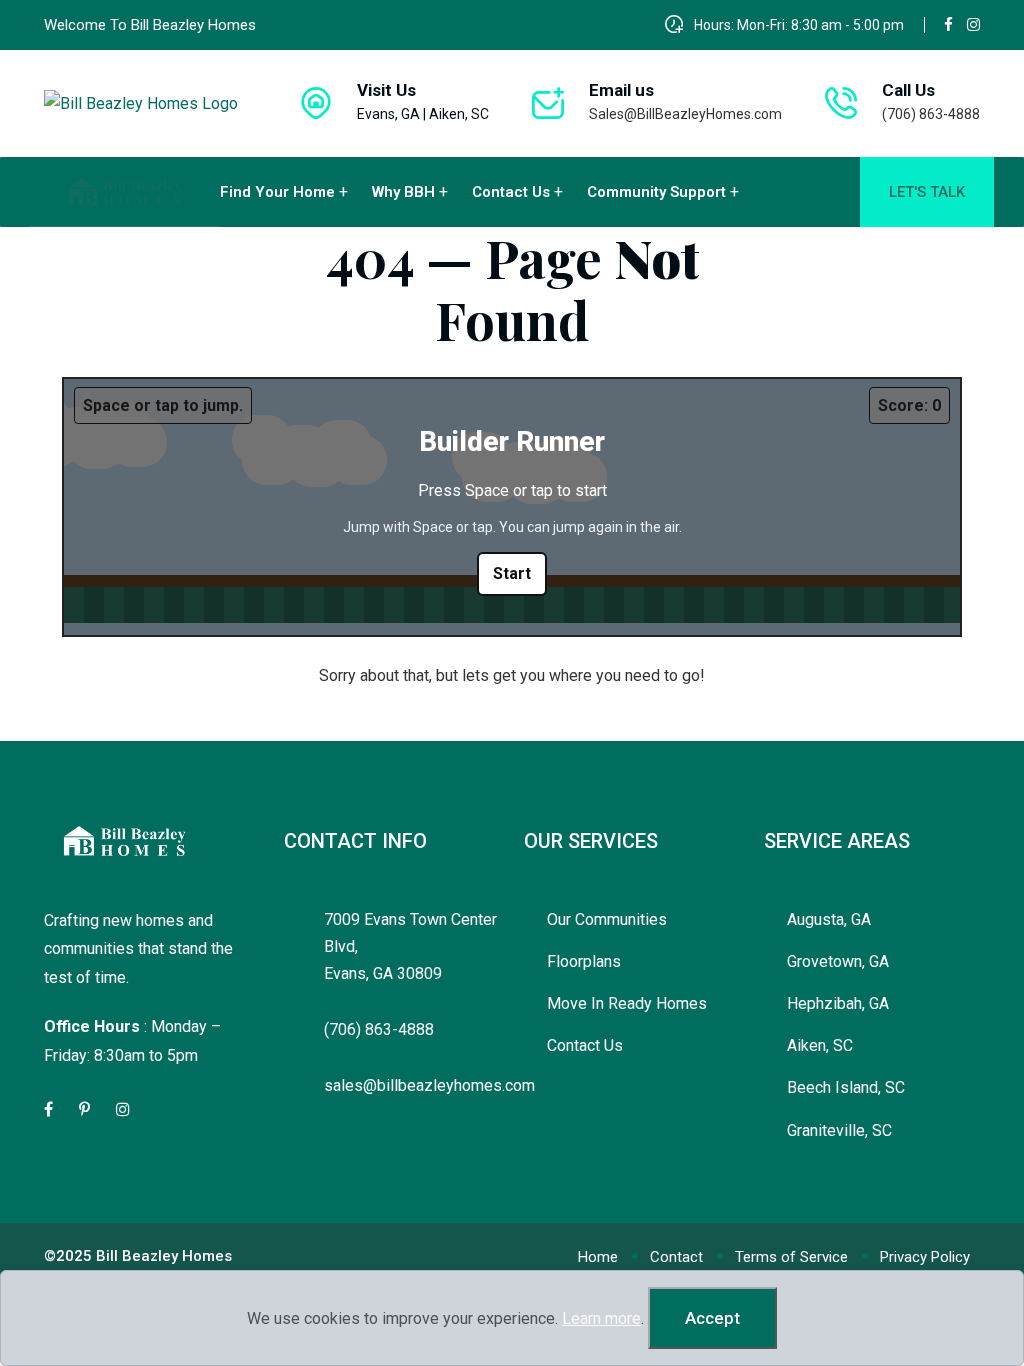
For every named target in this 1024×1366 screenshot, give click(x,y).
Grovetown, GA (838, 961)
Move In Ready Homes (627, 1003)
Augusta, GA (829, 919)
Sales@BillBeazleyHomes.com (685, 114)
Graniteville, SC (839, 1130)
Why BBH (403, 192)
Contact (676, 1257)
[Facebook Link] (50, 1109)
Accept (712, 1318)
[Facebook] (948, 24)
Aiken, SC (820, 1045)
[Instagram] (973, 24)
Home (598, 1257)
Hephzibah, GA (838, 1003)
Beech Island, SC (846, 1087)
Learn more (601, 1318)
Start (512, 573)
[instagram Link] (124, 1109)
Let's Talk (927, 192)
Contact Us (511, 192)
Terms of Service (791, 1257)
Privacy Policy (925, 1257)
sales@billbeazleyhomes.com (429, 1085)
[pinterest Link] (86, 1109)
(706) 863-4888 (931, 114)
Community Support (656, 192)
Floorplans (584, 961)
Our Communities (607, 919)
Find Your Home (277, 192)
